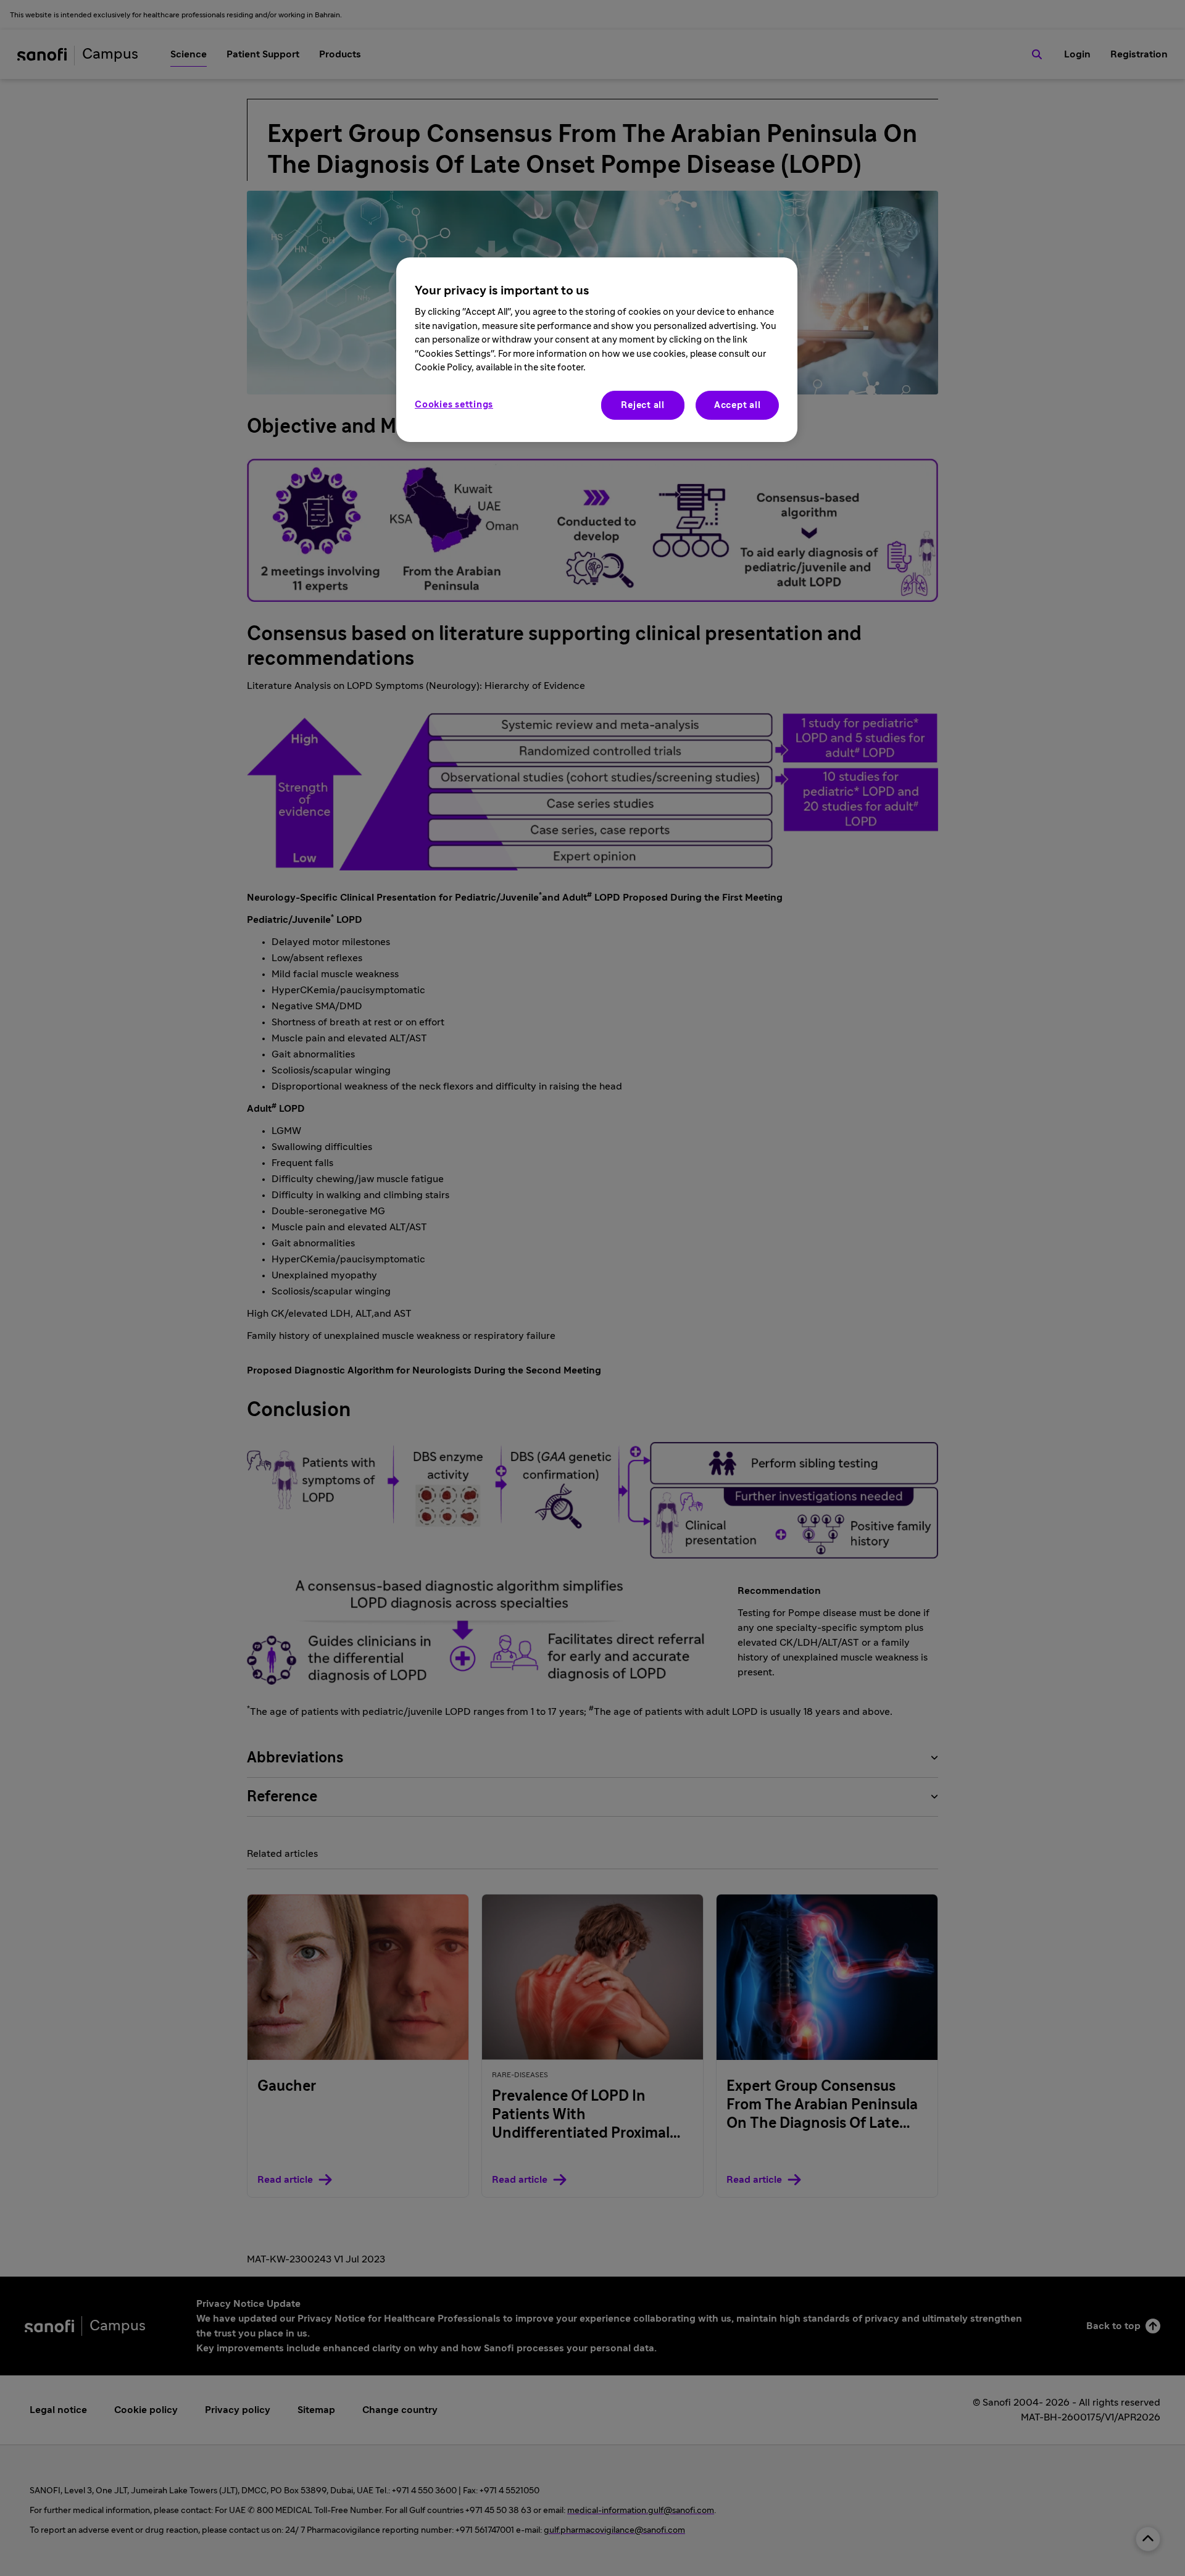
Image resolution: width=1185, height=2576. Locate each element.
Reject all (643, 405)
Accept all (738, 405)
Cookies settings (454, 405)
